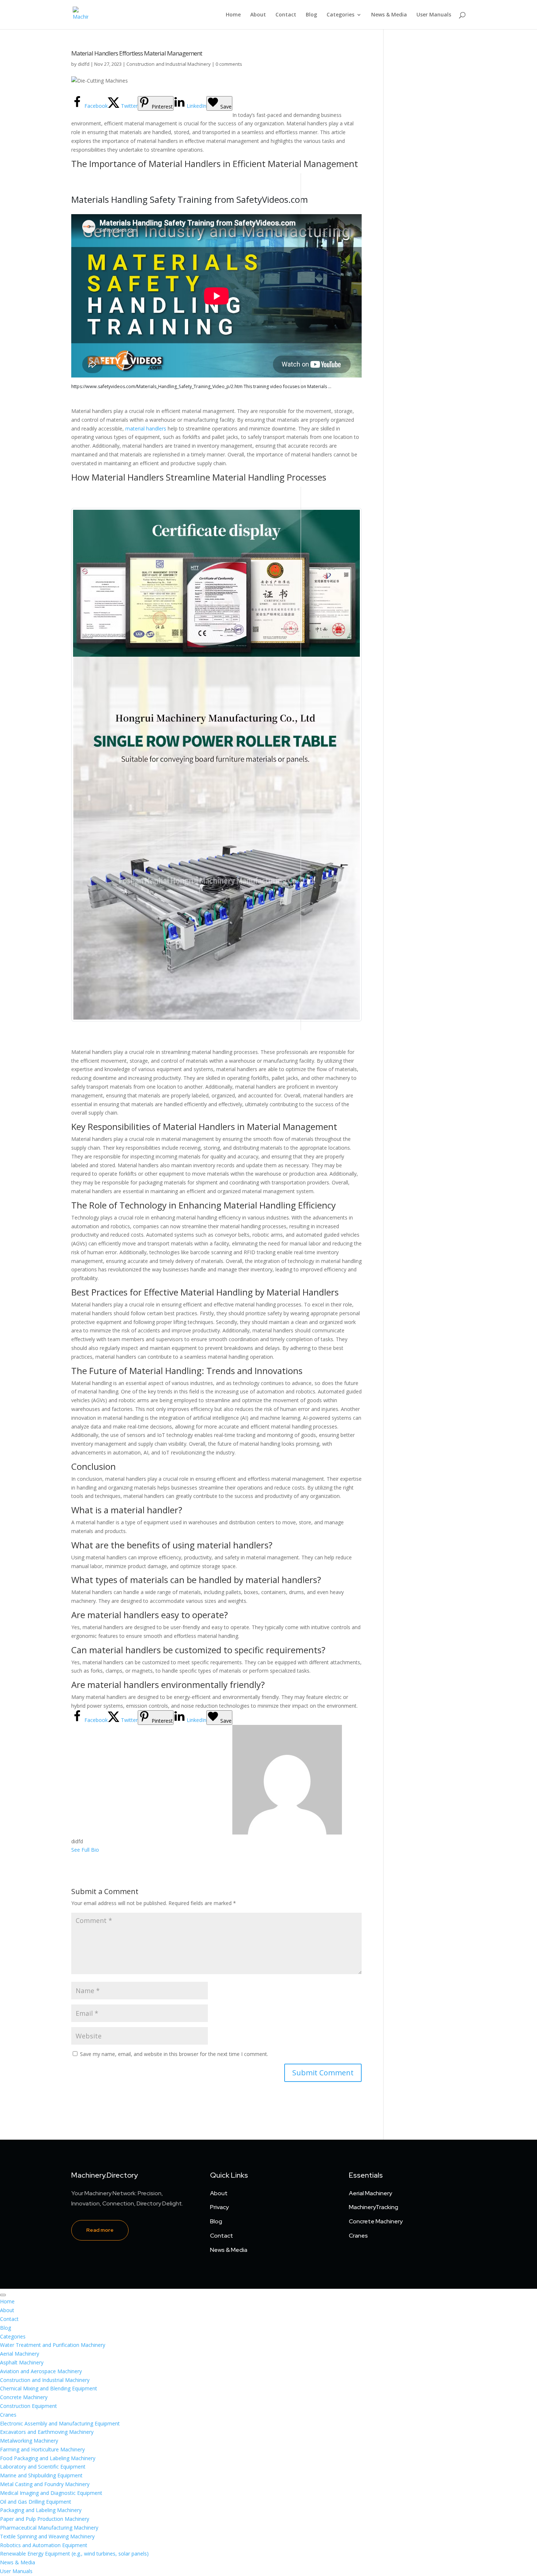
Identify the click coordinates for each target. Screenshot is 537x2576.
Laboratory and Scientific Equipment (43, 2467)
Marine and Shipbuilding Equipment (41, 2475)
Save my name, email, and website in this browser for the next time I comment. (174, 2054)
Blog (311, 15)
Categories (340, 15)
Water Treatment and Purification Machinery (53, 2345)
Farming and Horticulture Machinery (42, 2449)
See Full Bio (85, 1850)
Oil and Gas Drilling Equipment (36, 2502)
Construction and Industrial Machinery (169, 64)
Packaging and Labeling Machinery (41, 2510)
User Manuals (434, 15)
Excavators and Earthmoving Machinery (47, 2432)
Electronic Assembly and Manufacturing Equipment (60, 2423)
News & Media (389, 15)
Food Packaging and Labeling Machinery (48, 2458)
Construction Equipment (28, 2406)
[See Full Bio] (103, 1850)
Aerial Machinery (370, 2193)
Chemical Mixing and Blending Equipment (49, 2388)
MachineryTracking (374, 2207)
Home (233, 15)
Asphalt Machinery (22, 2362)
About (258, 15)
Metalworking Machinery (29, 2441)
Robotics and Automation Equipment (44, 2545)
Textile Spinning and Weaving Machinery (47, 2536)
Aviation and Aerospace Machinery (41, 2371)
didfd (84, 64)
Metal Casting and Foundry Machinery (45, 2484)
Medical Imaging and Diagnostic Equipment (51, 2493)
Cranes (358, 2236)
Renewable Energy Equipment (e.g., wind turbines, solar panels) (74, 2554)
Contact (286, 15)
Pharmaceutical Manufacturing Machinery (49, 2528)
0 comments (229, 64)
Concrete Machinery (376, 2221)
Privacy (219, 2207)
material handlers (146, 428)
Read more (100, 2230)
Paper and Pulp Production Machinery (45, 2519)
